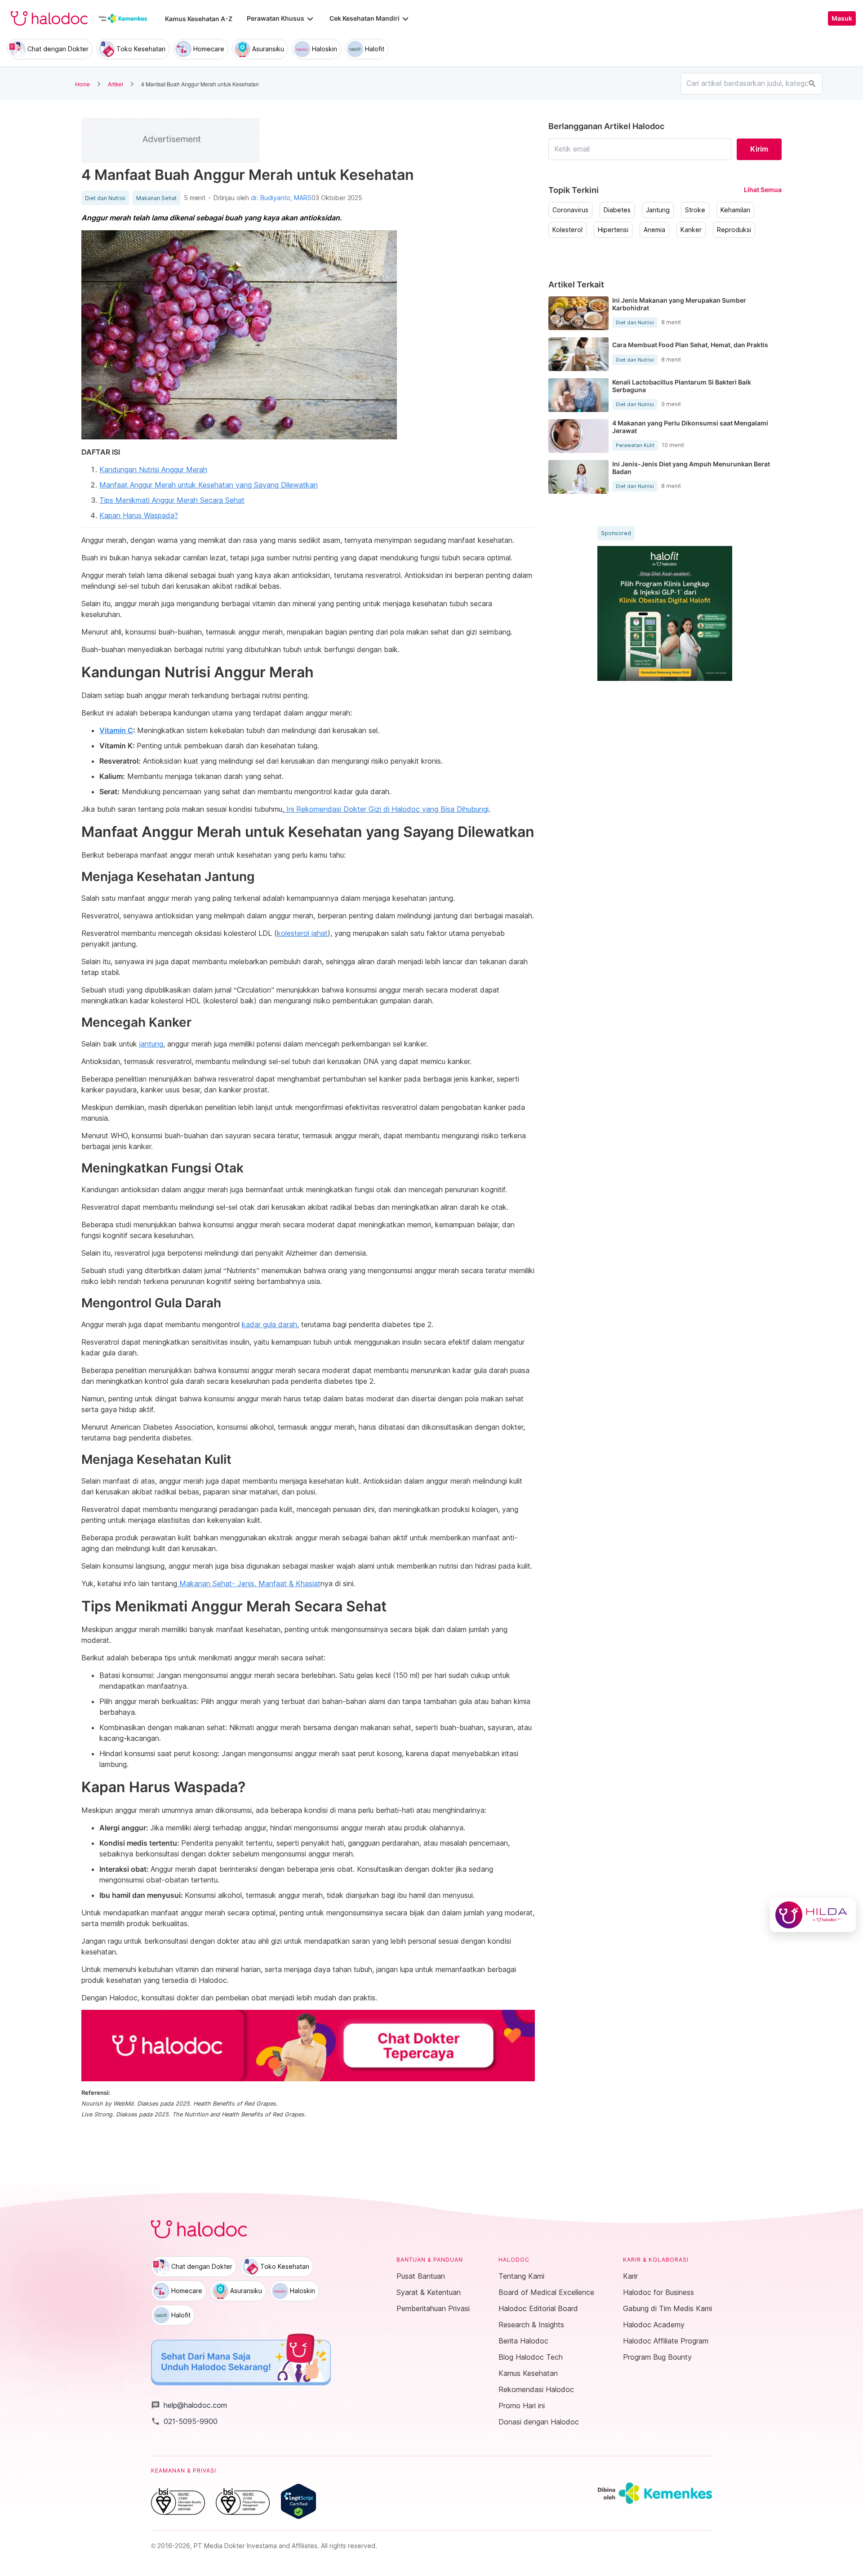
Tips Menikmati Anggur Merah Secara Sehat (172, 500)
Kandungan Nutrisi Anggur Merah (153, 470)
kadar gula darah (269, 1324)
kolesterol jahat (302, 933)
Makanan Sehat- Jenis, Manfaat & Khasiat (249, 1583)
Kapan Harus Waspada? (139, 515)
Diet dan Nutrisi (105, 198)
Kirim (759, 149)
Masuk (842, 18)
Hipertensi (613, 230)
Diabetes (617, 210)
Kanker (691, 230)
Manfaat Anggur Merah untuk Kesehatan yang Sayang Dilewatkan (209, 485)
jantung (151, 1044)
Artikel (116, 84)
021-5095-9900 (184, 2421)
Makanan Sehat (156, 198)
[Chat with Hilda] (813, 1915)
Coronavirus (570, 210)
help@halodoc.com (189, 2405)
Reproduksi (734, 230)
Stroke (695, 210)
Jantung (658, 210)
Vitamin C (116, 730)
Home (82, 84)
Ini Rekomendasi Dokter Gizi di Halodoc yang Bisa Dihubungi (386, 809)
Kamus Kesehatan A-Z (199, 19)
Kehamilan (735, 210)
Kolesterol (567, 230)
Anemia (654, 230)
